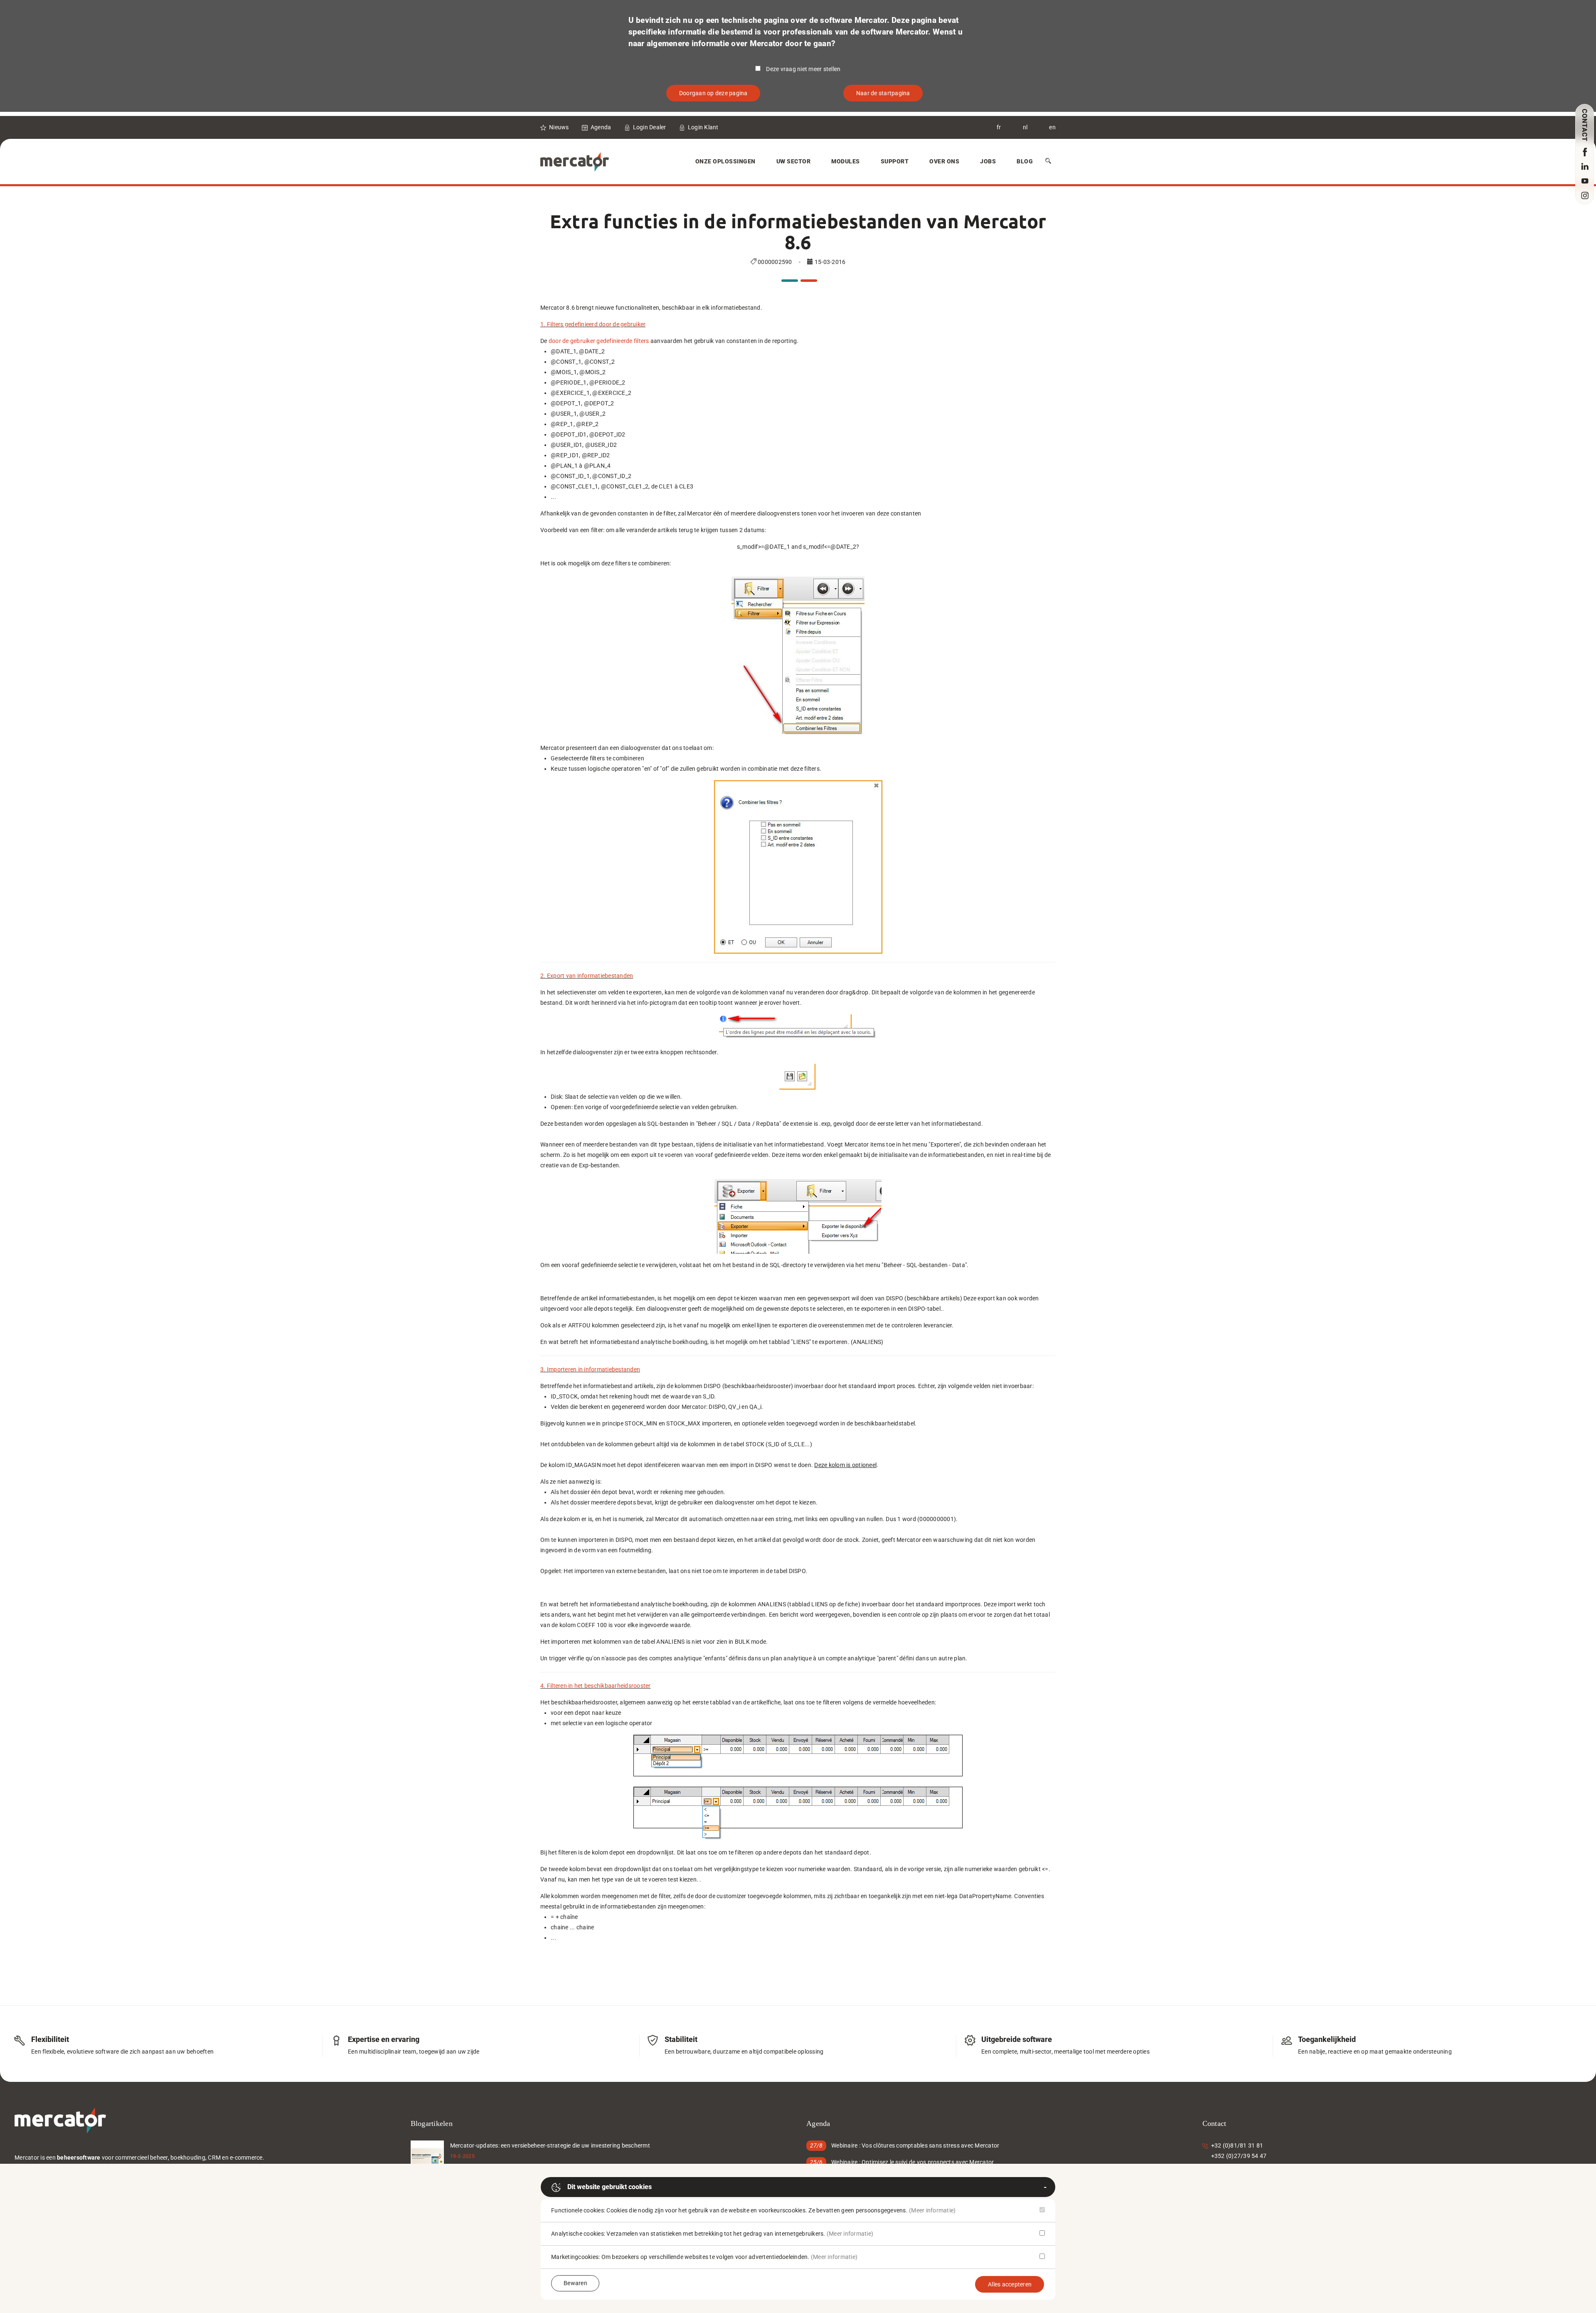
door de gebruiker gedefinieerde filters (599, 341)
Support (895, 161)
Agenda (601, 127)
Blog (1025, 161)
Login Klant (703, 127)
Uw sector (794, 161)
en (1052, 127)
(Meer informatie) (932, 2210)
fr (999, 127)
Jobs (988, 161)
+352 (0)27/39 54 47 (1239, 2156)
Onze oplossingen (725, 161)
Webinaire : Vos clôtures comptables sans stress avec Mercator (915, 2145)
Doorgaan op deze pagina (713, 93)
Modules (846, 161)
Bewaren (575, 2283)
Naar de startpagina (883, 93)
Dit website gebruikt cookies (610, 2187)
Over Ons (944, 161)
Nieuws (559, 127)
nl (1025, 127)
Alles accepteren (1010, 2284)
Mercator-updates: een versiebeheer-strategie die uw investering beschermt (550, 2145)
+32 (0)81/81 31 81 (1237, 2145)
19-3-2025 (462, 2156)
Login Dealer (650, 127)
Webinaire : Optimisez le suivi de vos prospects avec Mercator (913, 2162)
